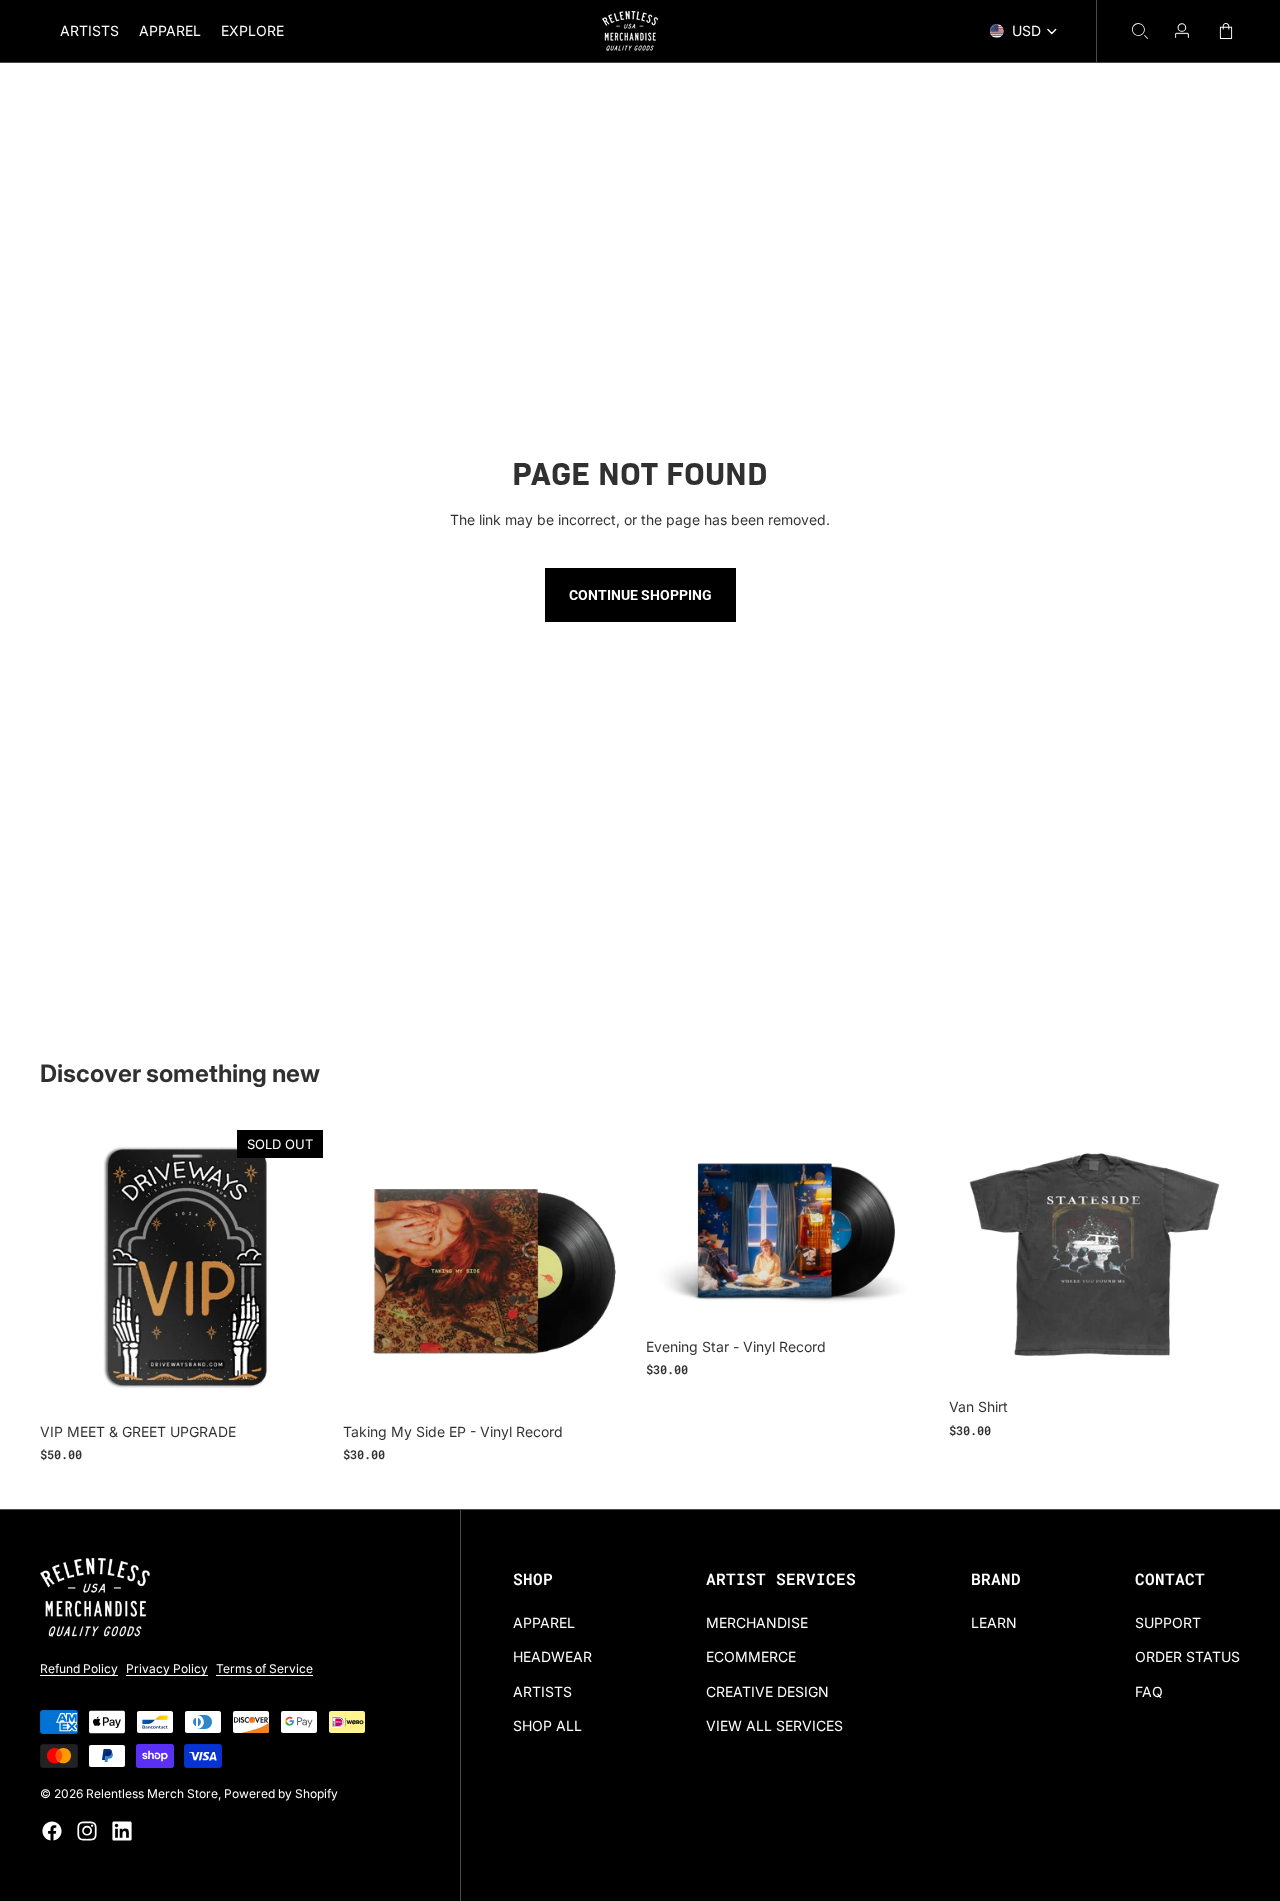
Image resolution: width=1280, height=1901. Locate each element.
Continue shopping (640, 595)
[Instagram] (87, 1831)
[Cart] (1226, 31)
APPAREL (544, 1622)
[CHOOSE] (1225, 1357)
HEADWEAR (552, 1656)
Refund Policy (79, 1668)
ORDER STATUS (1187, 1656)
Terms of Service (264, 1668)
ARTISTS (542, 1691)
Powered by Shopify (281, 1793)
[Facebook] (52, 1831)
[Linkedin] (122, 1831)
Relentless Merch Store (152, 1793)
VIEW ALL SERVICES (774, 1725)
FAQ (1149, 1691)
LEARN (994, 1622)
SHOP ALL (547, 1725)
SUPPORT (1168, 1622)
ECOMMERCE (751, 1656)
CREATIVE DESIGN (767, 1691)
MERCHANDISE (757, 1622)
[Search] (1140, 31)
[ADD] (619, 1382)
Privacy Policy (167, 1668)
